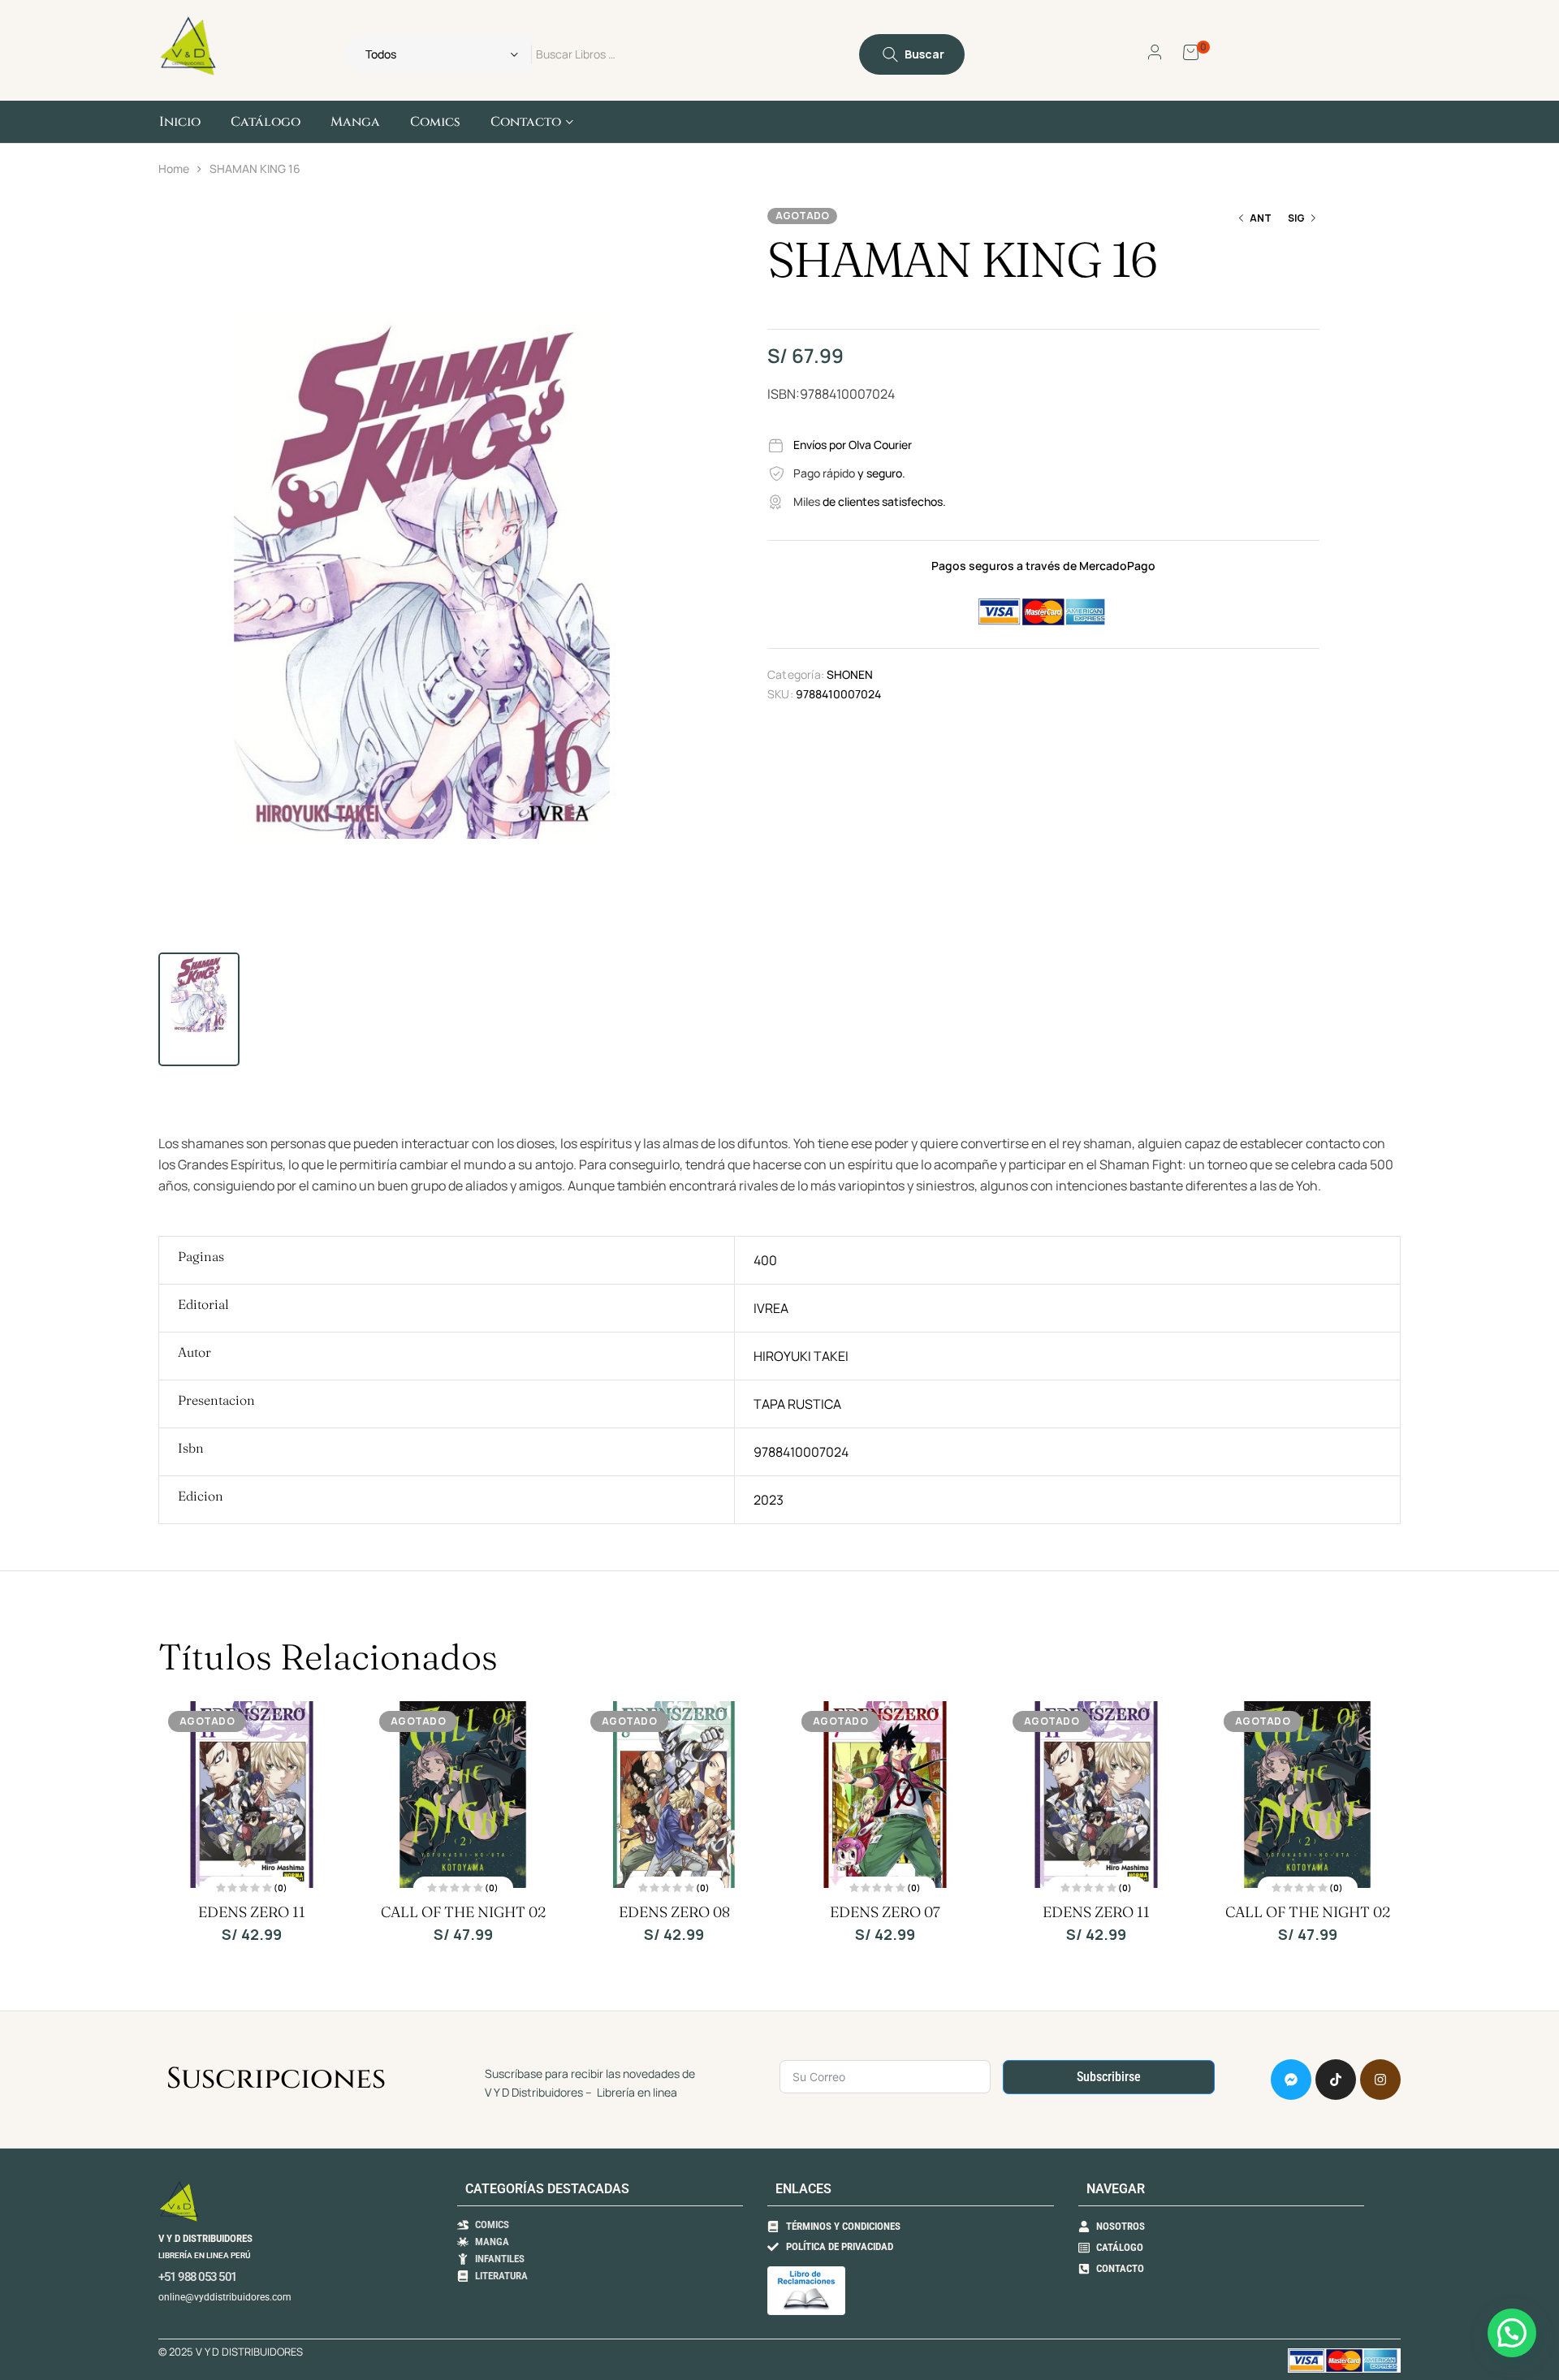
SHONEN (850, 674)
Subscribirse (1109, 2077)
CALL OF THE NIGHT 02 (463, 1912)
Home (174, 168)
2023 (769, 1500)
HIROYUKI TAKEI (801, 1356)
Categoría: (796, 674)
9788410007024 (801, 1452)
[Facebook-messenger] (1291, 2080)
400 (765, 1260)
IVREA (771, 1308)
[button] (666, 226)
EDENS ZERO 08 (674, 1912)
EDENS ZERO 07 (885, 1912)
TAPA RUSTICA (797, 1404)
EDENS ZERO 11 (252, 1912)
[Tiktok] (1336, 2080)
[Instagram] (1380, 2080)
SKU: (780, 694)
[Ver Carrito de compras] (1191, 51)
